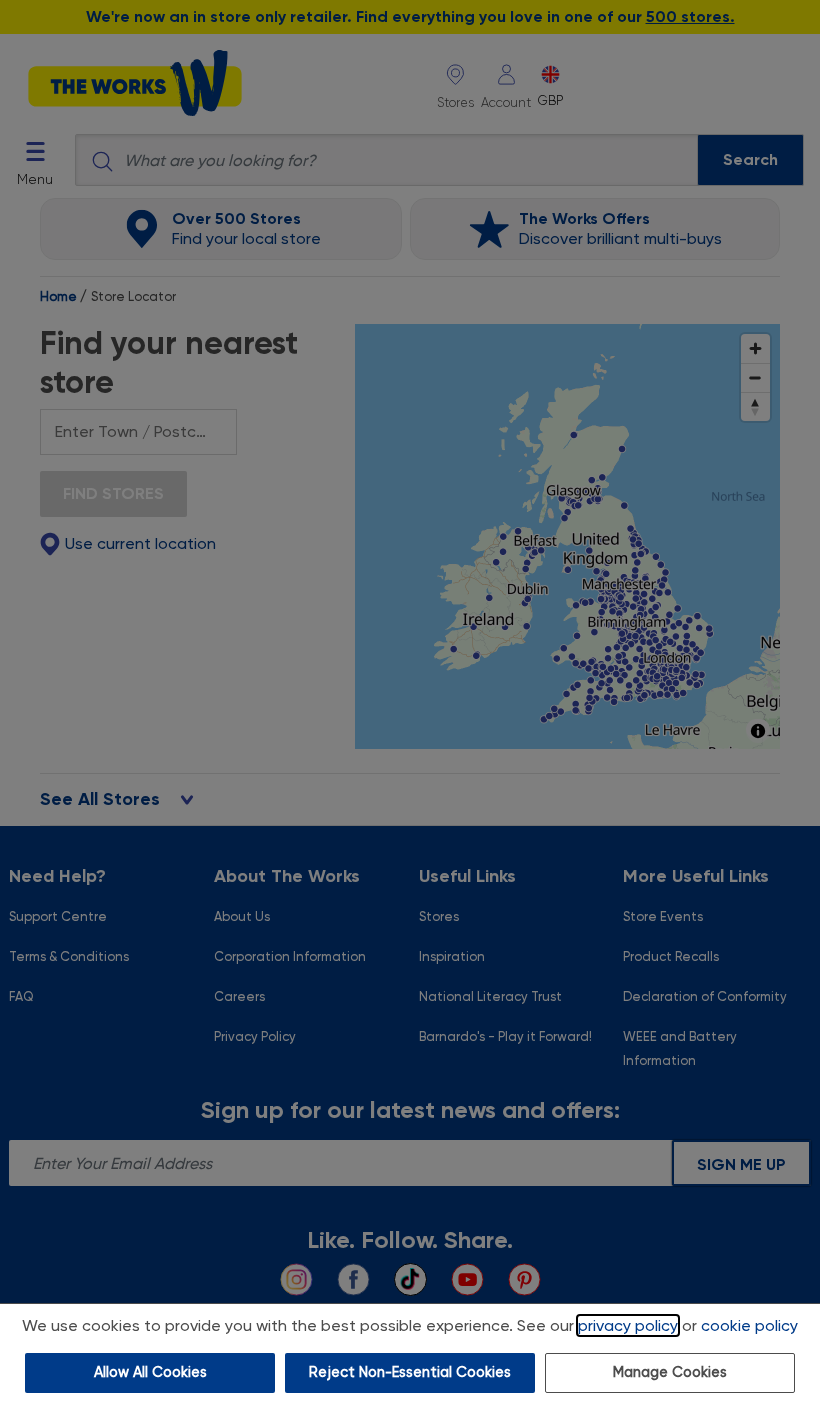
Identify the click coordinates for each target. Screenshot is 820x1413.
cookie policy (749, 1325)
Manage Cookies (670, 1372)
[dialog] (410, 1358)
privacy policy (628, 1325)
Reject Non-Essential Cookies (410, 1372)
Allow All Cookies (150, 1372)
